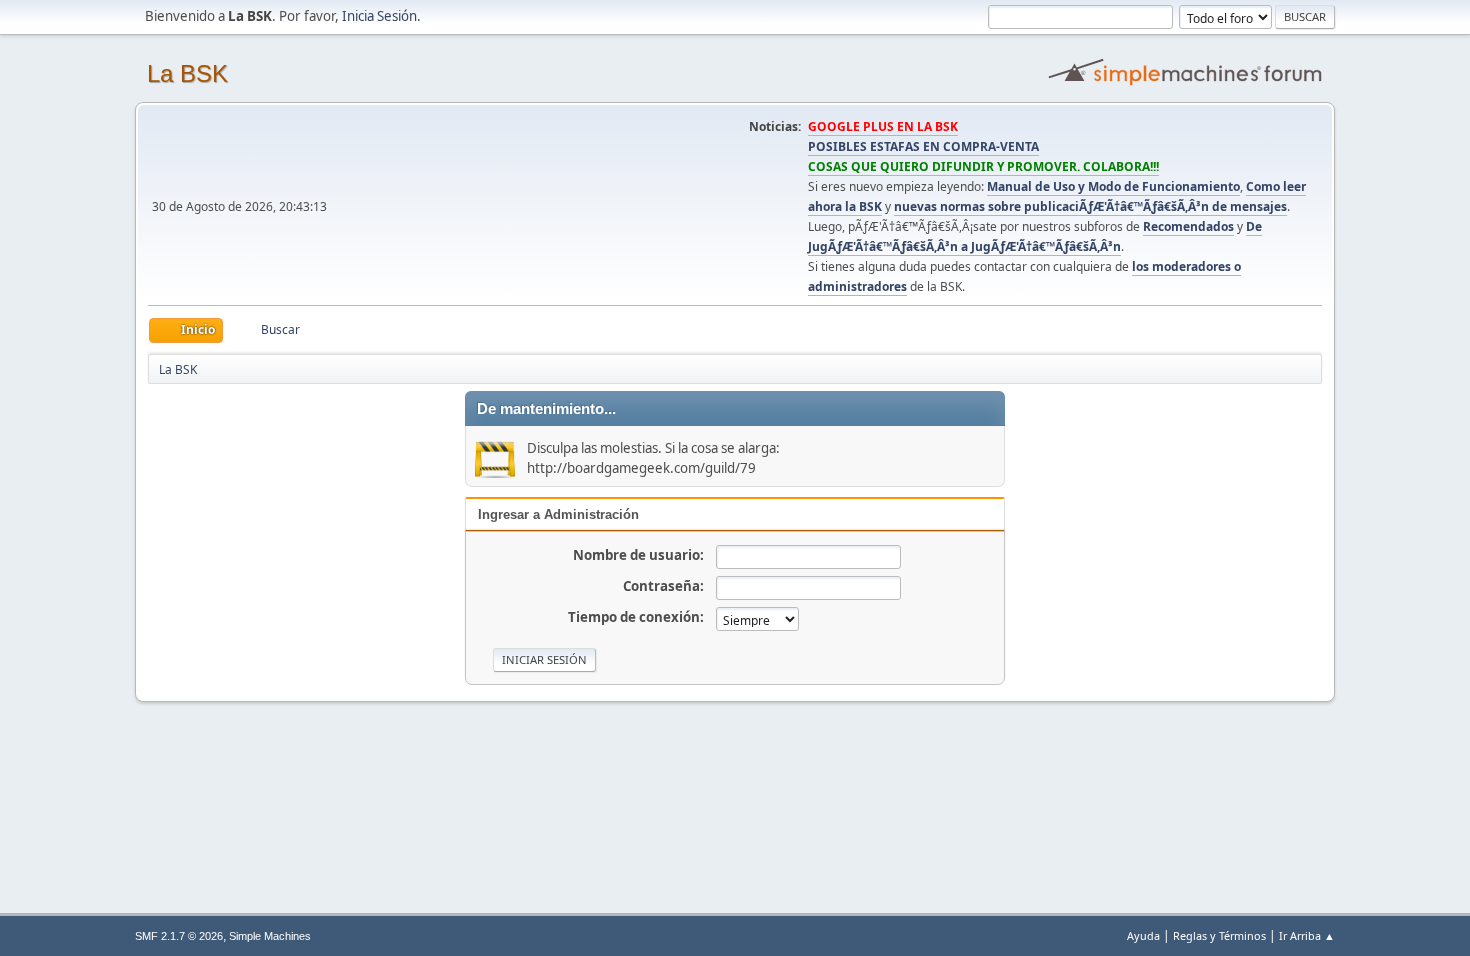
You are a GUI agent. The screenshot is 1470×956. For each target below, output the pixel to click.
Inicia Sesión (379, 16)
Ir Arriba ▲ (1307, 935)
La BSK (187, 73)
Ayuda (1143, 935)
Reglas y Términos (1219, 935)
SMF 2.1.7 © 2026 (179, 936)
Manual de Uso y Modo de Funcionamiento (1113, 186)
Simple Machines (270, 936)
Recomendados (1188, 226)
